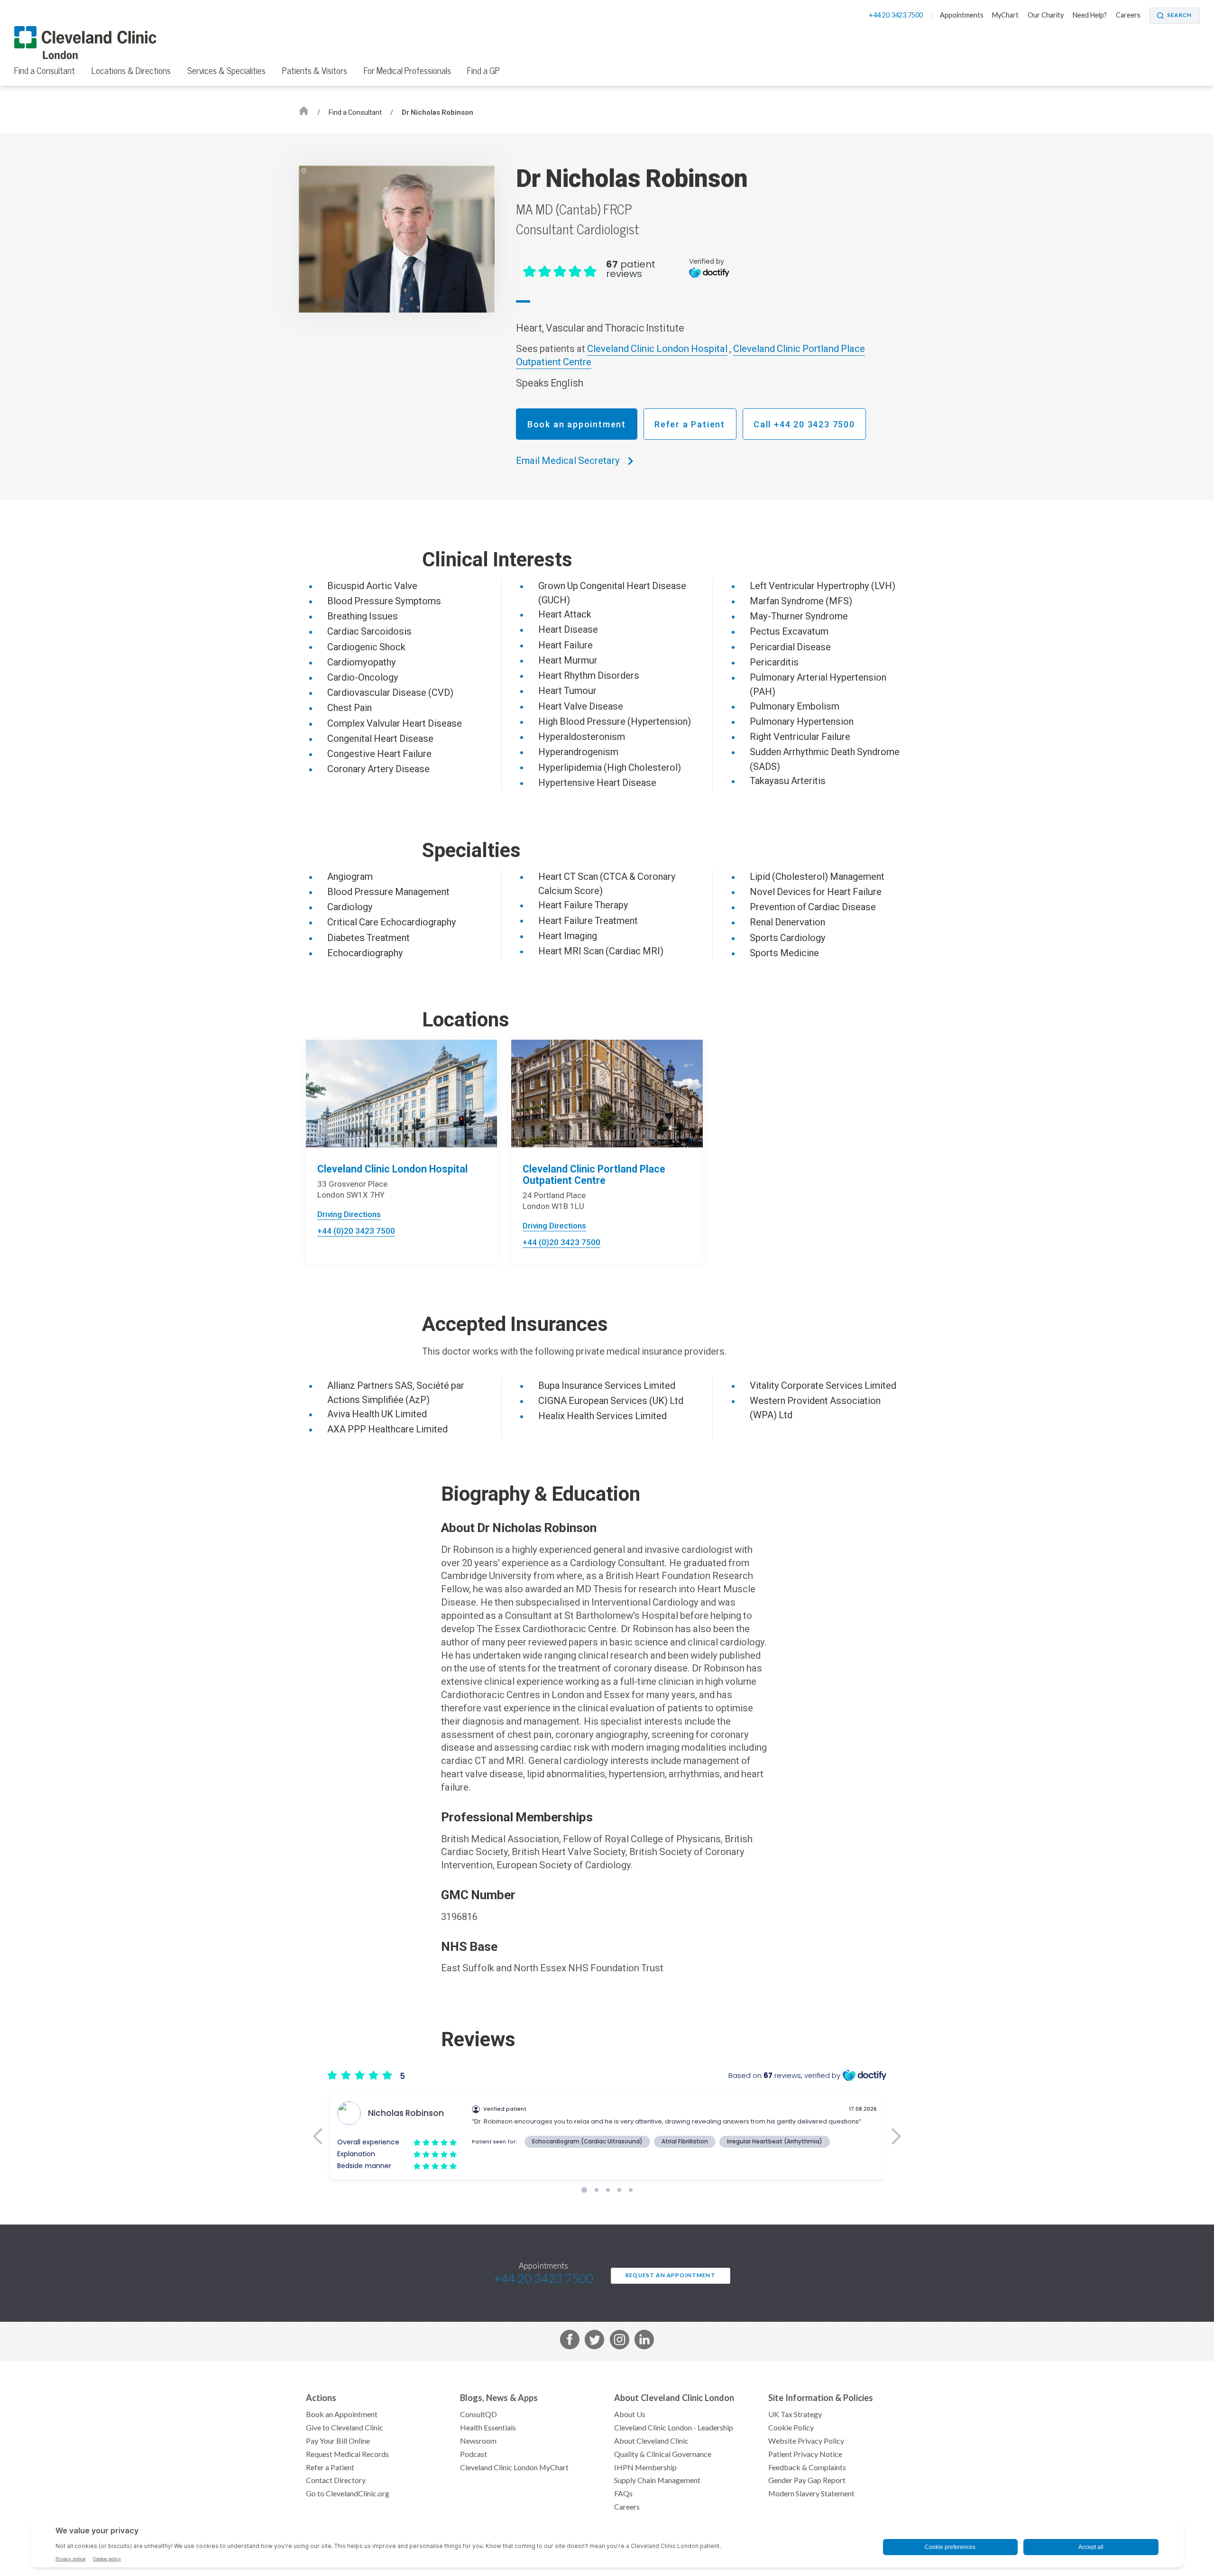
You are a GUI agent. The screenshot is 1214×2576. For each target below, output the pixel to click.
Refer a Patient (690, 424)
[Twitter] (594, 2341)
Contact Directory (336, 2480)
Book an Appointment (342, 2414)
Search (1179, 15)
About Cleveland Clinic (651, 2441)
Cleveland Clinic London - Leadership (674, 2428)
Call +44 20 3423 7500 (804, 424)
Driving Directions (349, 1214)
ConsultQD (478, 2414)
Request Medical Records (347, 2454)
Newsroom (478, 2441)
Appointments (962, 15)
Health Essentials (488, 2428)
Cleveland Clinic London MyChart (514, 2467)
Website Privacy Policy (806, 2441)
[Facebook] (570, 2341)
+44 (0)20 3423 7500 (356, 1231)
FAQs (623, 2493)
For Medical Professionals (407, 71)
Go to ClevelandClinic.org (348, 2493)
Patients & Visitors (315, 71)
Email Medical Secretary (568, 461)
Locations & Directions (131, 71)
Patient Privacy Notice (805, 2454)
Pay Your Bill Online (338, 2441)
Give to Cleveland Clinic (345, 2428)
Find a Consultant (45, 71)
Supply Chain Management (657, 2480)
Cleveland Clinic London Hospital (657, 349)
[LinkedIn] (644, 2341)
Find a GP (483, 71)
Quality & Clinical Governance (663, 2454)
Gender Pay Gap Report (807, 2480)
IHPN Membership (645, 2467)
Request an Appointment (671, 2275)
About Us (630, 2414)
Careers (1128, 15)
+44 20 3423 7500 (897, 15)
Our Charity (1046, 15)
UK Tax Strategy (795, 2414)
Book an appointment (577, 424)
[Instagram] (620, 2341)
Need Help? (1090, 15)
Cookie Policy (791, 2428)
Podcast (474, 2454)
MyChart (1005, 15)
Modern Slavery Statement (811, 2493)
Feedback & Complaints (807, 2467)
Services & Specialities (226, 71)
